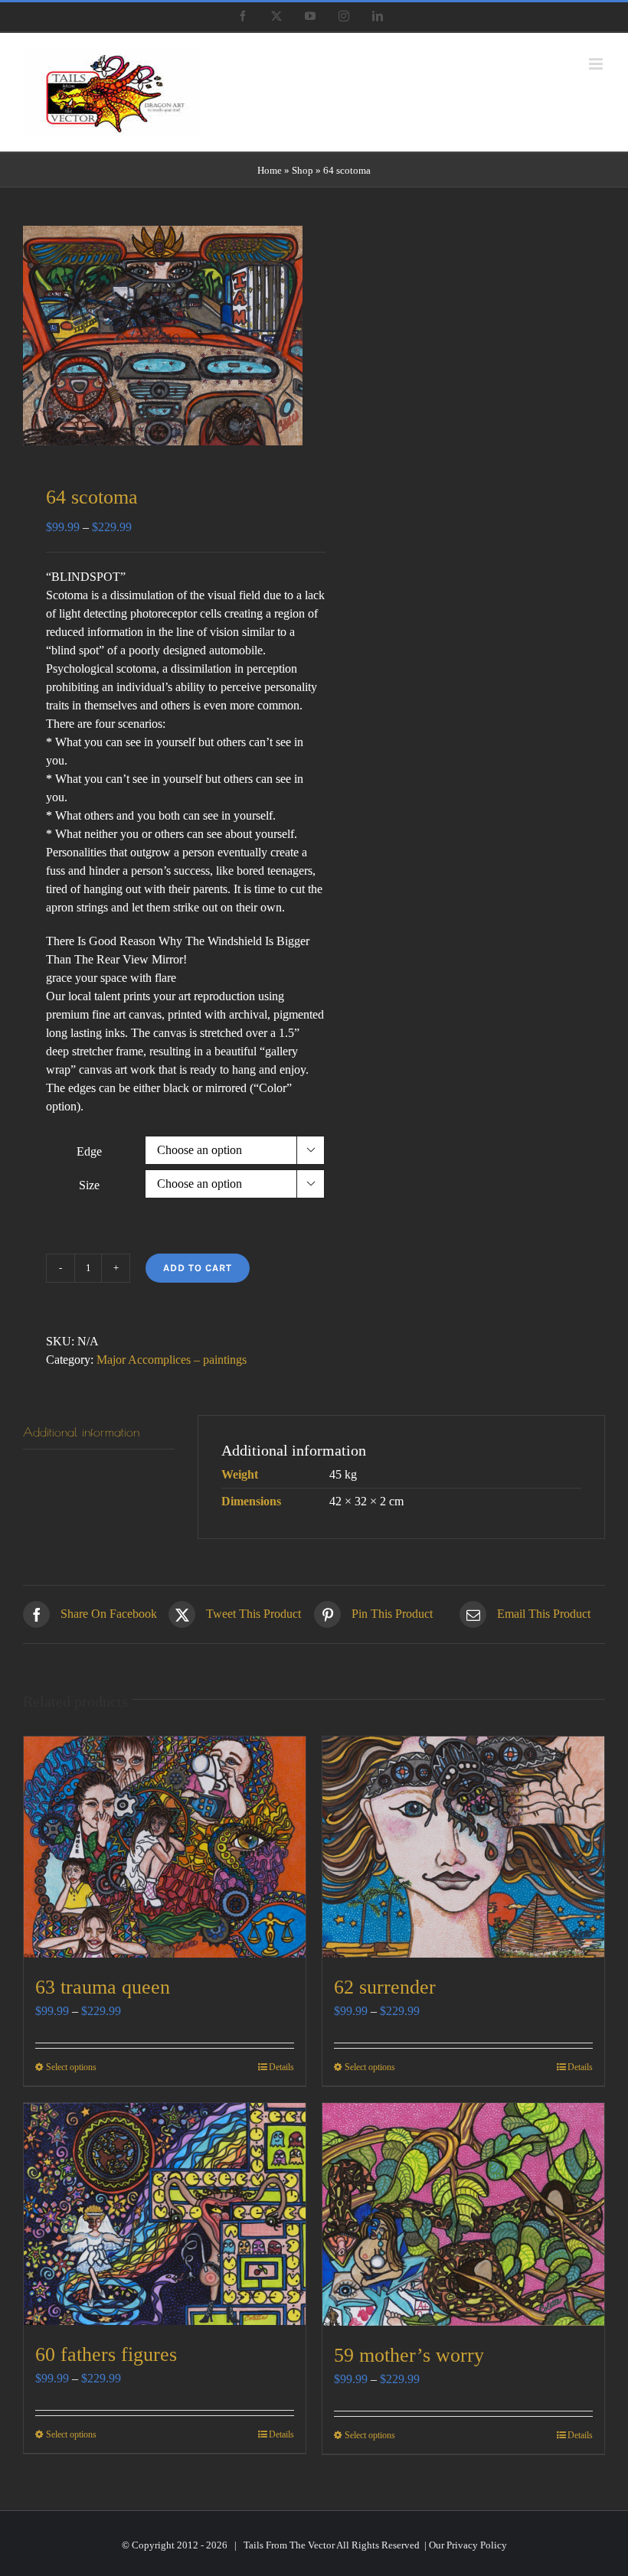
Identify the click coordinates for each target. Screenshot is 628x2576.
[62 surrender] (463, 1847)
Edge (89, 1151)
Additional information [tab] (81, 1432)
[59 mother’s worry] (463, 2214)
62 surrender (385, 1987)
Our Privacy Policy (468, 2545)
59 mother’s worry (409, 2355)
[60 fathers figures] (165, 2214)
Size (89, 1185)
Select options (71, 2067)
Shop (303, 170)
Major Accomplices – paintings (172, 1360)
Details (281, 2067)
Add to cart (198, 1268)
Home (270, 170)
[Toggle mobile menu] (597, 64)
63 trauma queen (103, 1987)
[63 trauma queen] (165, 1847)
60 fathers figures (106, 2354)
